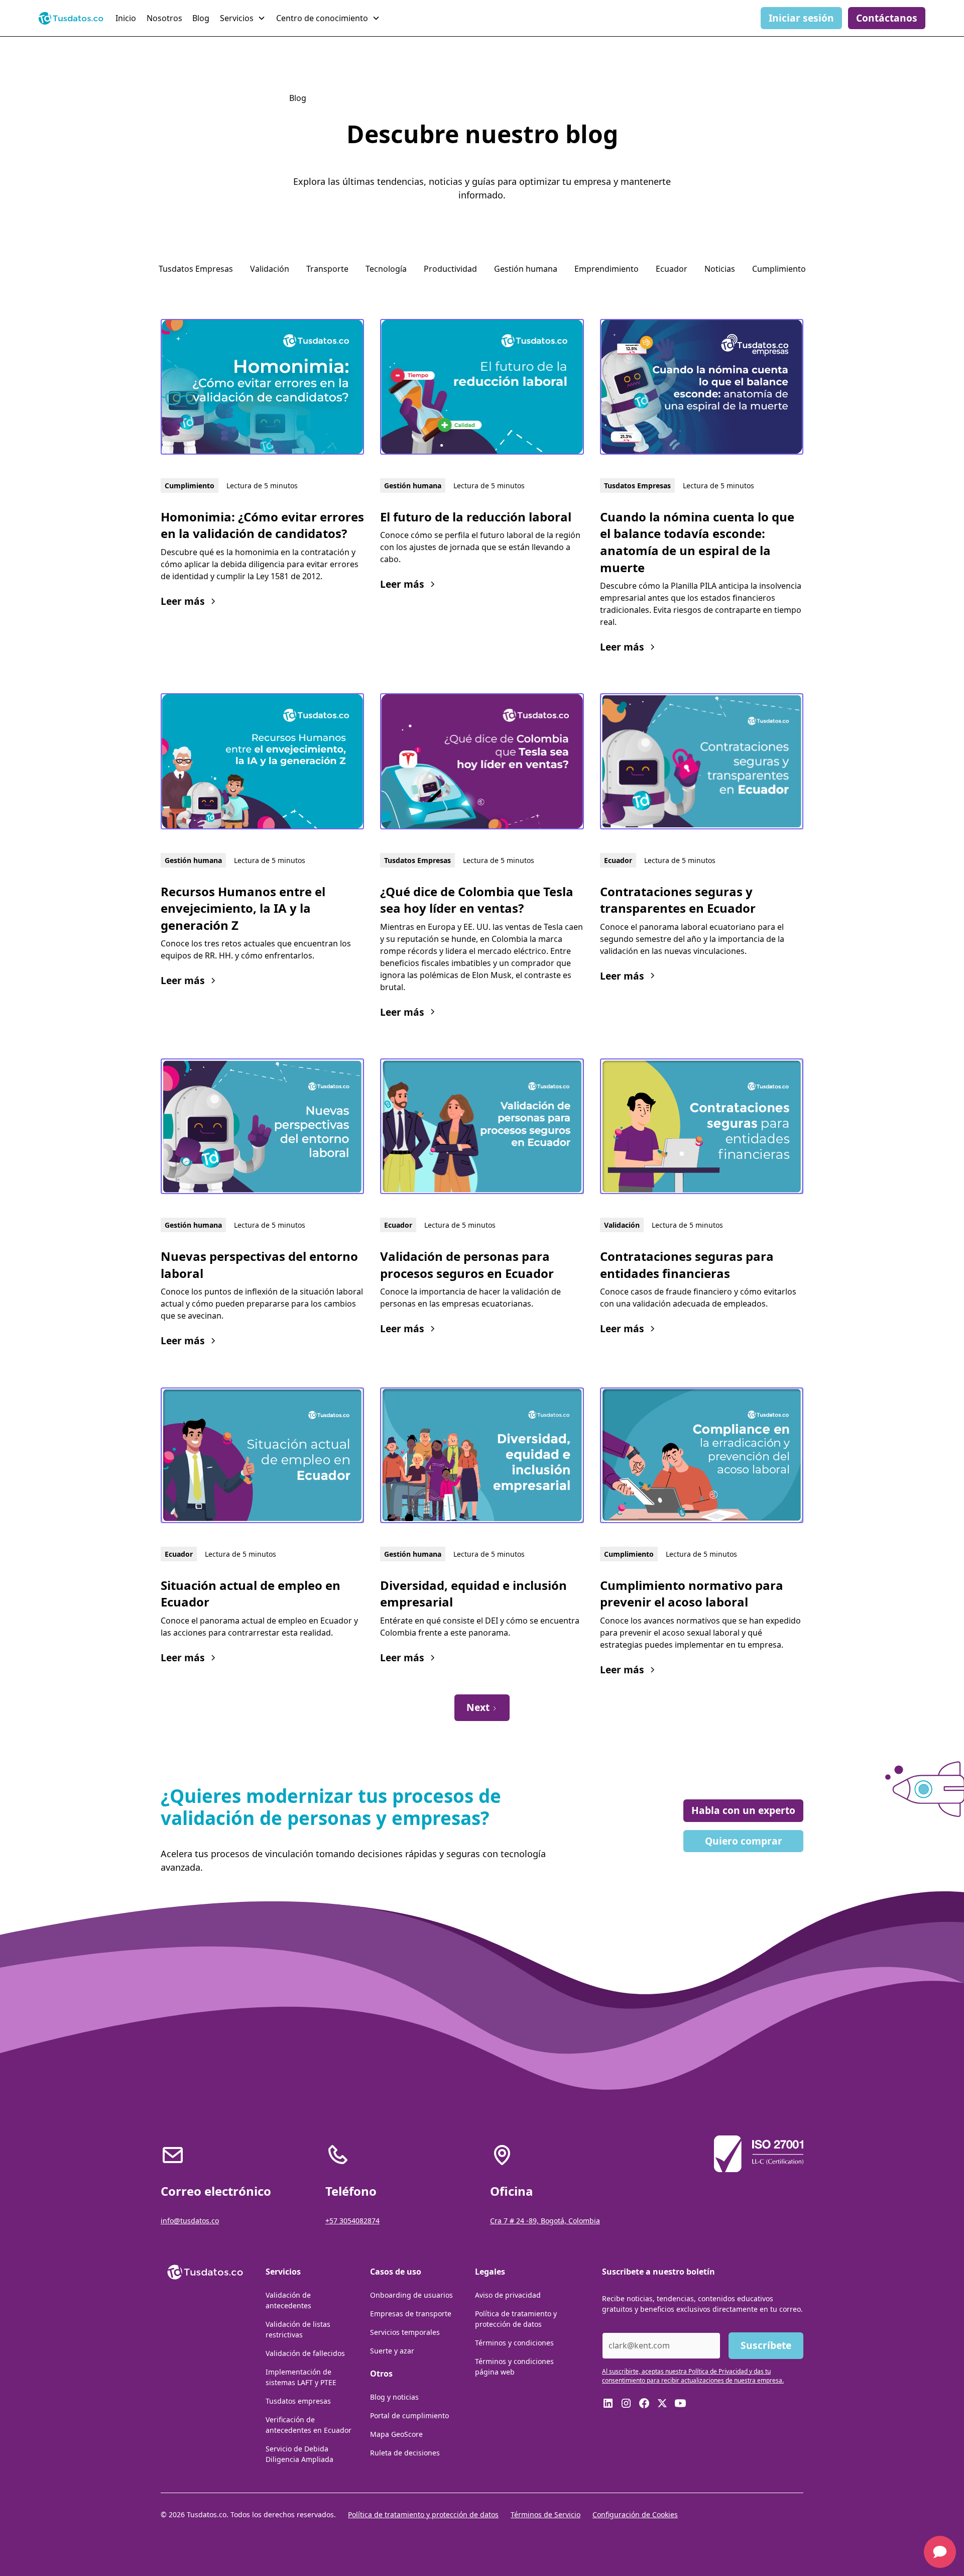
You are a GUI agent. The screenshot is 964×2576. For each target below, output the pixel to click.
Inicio (126, 18)
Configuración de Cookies (635, 2514)
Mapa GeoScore (396, 2434)
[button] (244, 18)
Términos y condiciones (514, 2343)
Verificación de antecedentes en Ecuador (309, 2425)
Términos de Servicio (546, 2514)
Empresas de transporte (411, 2314)
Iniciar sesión (801, 18)
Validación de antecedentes (288, 2300)
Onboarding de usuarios (411, 2295)
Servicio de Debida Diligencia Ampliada (299, 2454)
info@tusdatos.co (190, 2221)
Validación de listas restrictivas (298, 2329)
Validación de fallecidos (305, 2353)
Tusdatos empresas (298, 2401)
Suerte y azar (392, 2351)
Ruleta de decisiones (405, 2453)
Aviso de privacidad (508, 2295)
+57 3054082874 (352, 2221)
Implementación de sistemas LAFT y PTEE (301, 2377)
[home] (71, 18)
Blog (201, 18)
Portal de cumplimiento (409, 2416)
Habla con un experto (743, 1810)
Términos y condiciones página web (514, 2367)
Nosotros (164, 18)
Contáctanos (887, 18)
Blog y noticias (394, 2397)
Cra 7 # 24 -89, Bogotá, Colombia (545, 2221)
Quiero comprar (744, 1841)
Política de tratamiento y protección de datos (516, 2319)
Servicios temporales (405, 2332)
